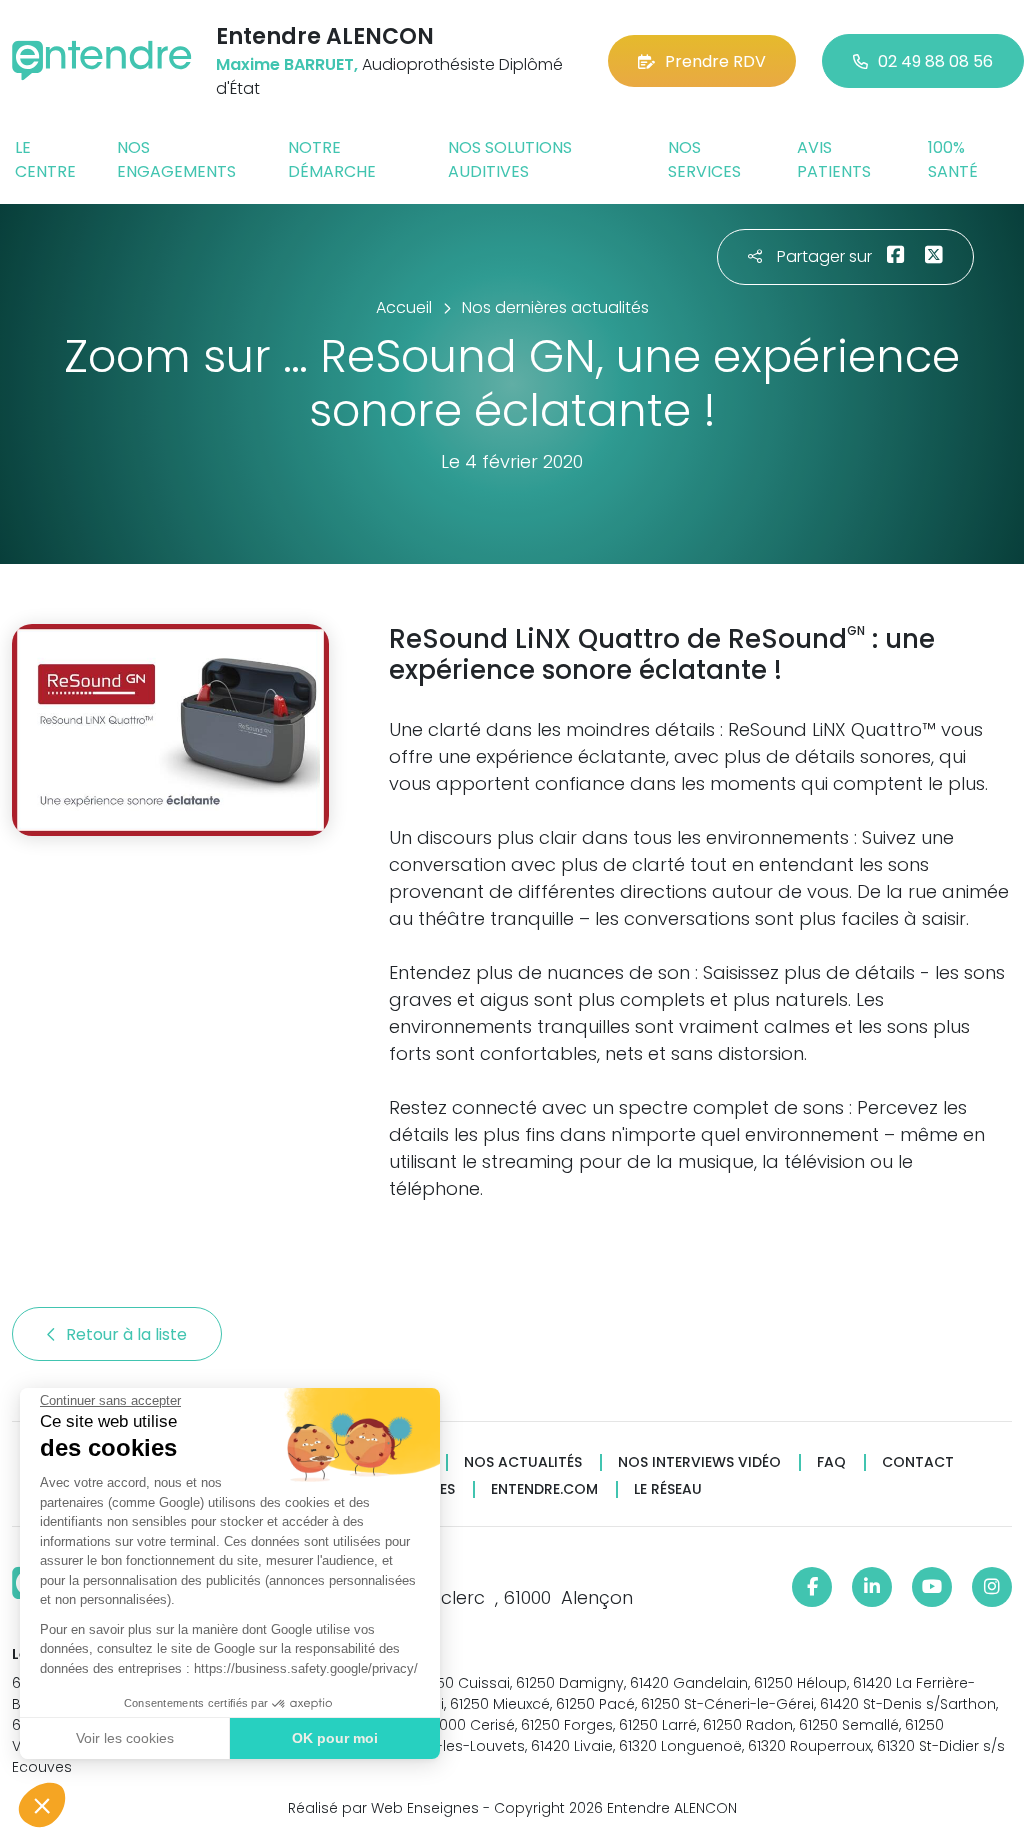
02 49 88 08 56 (935, 61)
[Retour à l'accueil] (102, 60)
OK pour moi (335, 1738)
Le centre (45, 159)
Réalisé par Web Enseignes (383, 1808)
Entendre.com (544, 1489)
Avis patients (834, 159)
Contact (918, 1462)
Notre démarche (332, 159)
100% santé (953, 159)
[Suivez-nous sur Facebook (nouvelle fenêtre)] (812, 1587)
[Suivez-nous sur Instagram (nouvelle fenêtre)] (992, 1587)
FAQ (831, 1462)
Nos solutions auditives (510, 159)
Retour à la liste (128, 1334)
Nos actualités (523, 1462)
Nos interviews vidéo (699, 1462)
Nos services (704, 159)
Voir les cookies (125, 1738)
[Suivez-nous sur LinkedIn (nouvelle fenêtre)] (872, 1587)
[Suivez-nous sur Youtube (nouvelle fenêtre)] (932, 1587)
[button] (42, 1805)
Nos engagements (176, 159)
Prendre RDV (715, 61)
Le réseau (668, 1489)
